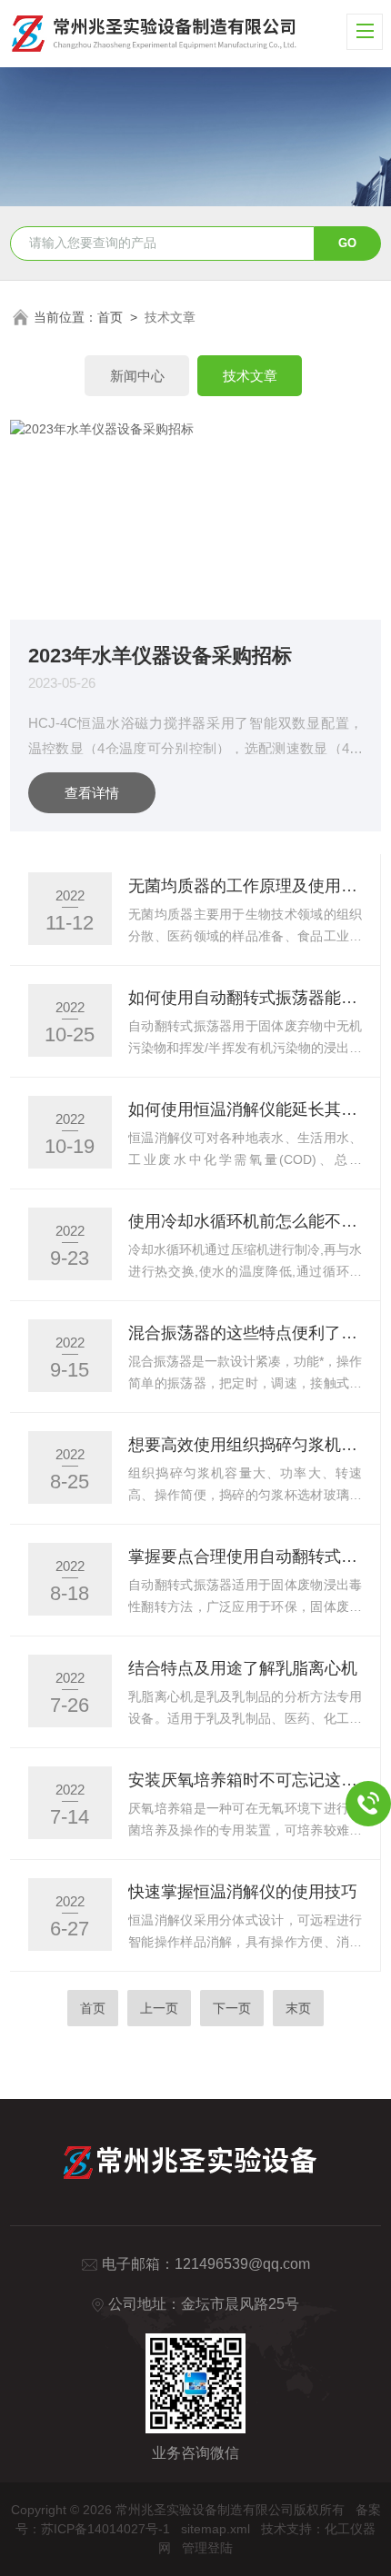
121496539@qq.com (242, 2264)
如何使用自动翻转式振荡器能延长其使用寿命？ (245, 998)
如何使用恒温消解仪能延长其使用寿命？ (245, 1109)
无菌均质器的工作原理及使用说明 (245, 886)
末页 (298, 2008)
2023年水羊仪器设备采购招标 (160, 655)
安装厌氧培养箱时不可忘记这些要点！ (245, 1780)
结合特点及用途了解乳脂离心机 (243, 1668)
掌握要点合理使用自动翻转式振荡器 (245, 1557)
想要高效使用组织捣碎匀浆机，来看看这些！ (245, 1445)
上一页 (159, 2008)
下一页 (232, 2008)
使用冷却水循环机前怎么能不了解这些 (245, 1221)
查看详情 (92, 793)
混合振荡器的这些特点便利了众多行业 (245, 1333)
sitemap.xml (216, 2529)
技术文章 (250, 376)
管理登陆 (207, 2548)
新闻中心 (137, 376)
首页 (110, 317)
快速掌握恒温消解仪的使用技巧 (243, 1892)
